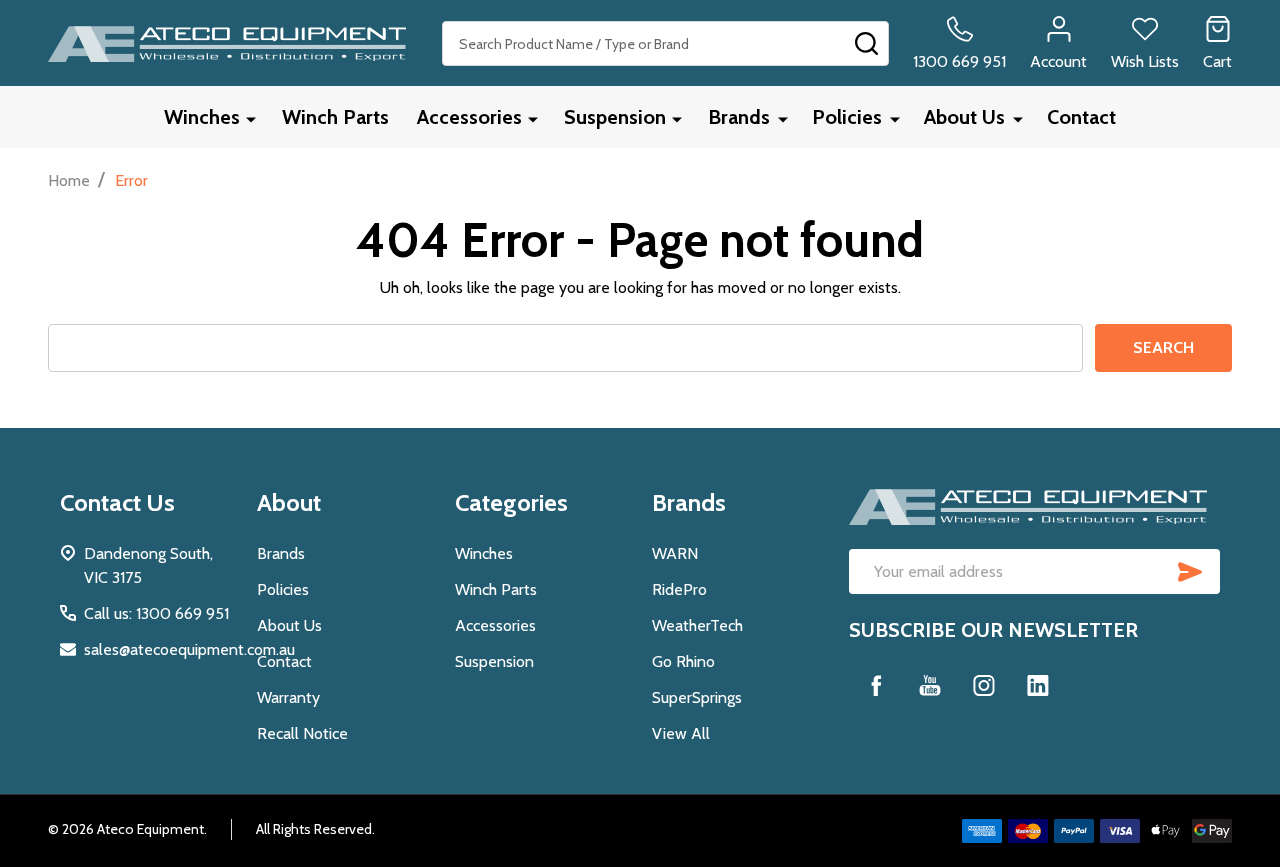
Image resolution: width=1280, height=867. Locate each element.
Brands (739, 117)
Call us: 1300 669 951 (156, 613)
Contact (1081, 117)
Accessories (469, 117)
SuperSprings (697, 697)
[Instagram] (984, 685)
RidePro (679, 589)
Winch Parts (335, 117)
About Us (964, 117)
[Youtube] (930, 685)
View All (681, 733)
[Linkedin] (1038, 685)
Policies (847, 117)
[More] (251, 118)
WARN (675, 553)
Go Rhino (683, 661)
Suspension (615, 117)
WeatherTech (697, 625)
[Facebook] (876, 685)
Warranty (288, 697)
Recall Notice (302, 733)
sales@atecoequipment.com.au (189, 649)
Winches (202, 117)
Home (69, 180)
